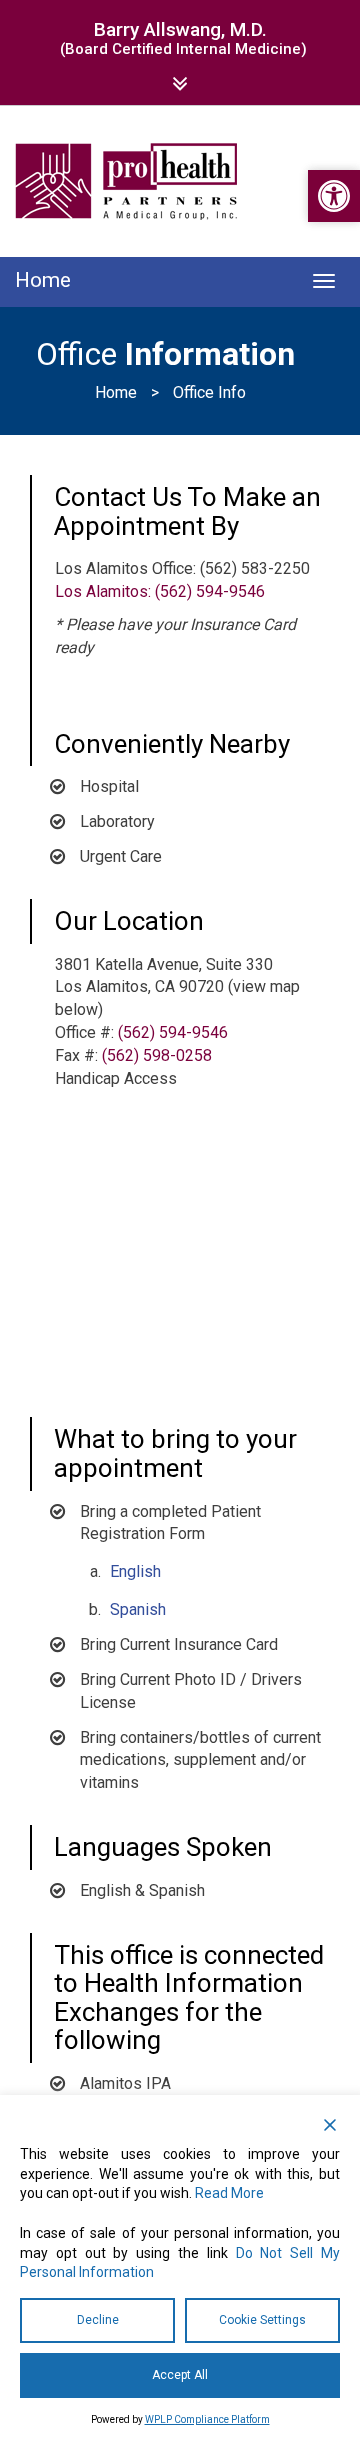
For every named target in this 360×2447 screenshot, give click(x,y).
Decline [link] (98, 2320)
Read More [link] (229, 2193)
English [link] (135, 1571)
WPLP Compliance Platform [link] (207, 2419)
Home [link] (116, 392)
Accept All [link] (180, 2375)
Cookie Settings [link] (262, 2320)
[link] (334, 196)
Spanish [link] (138, 1609)
